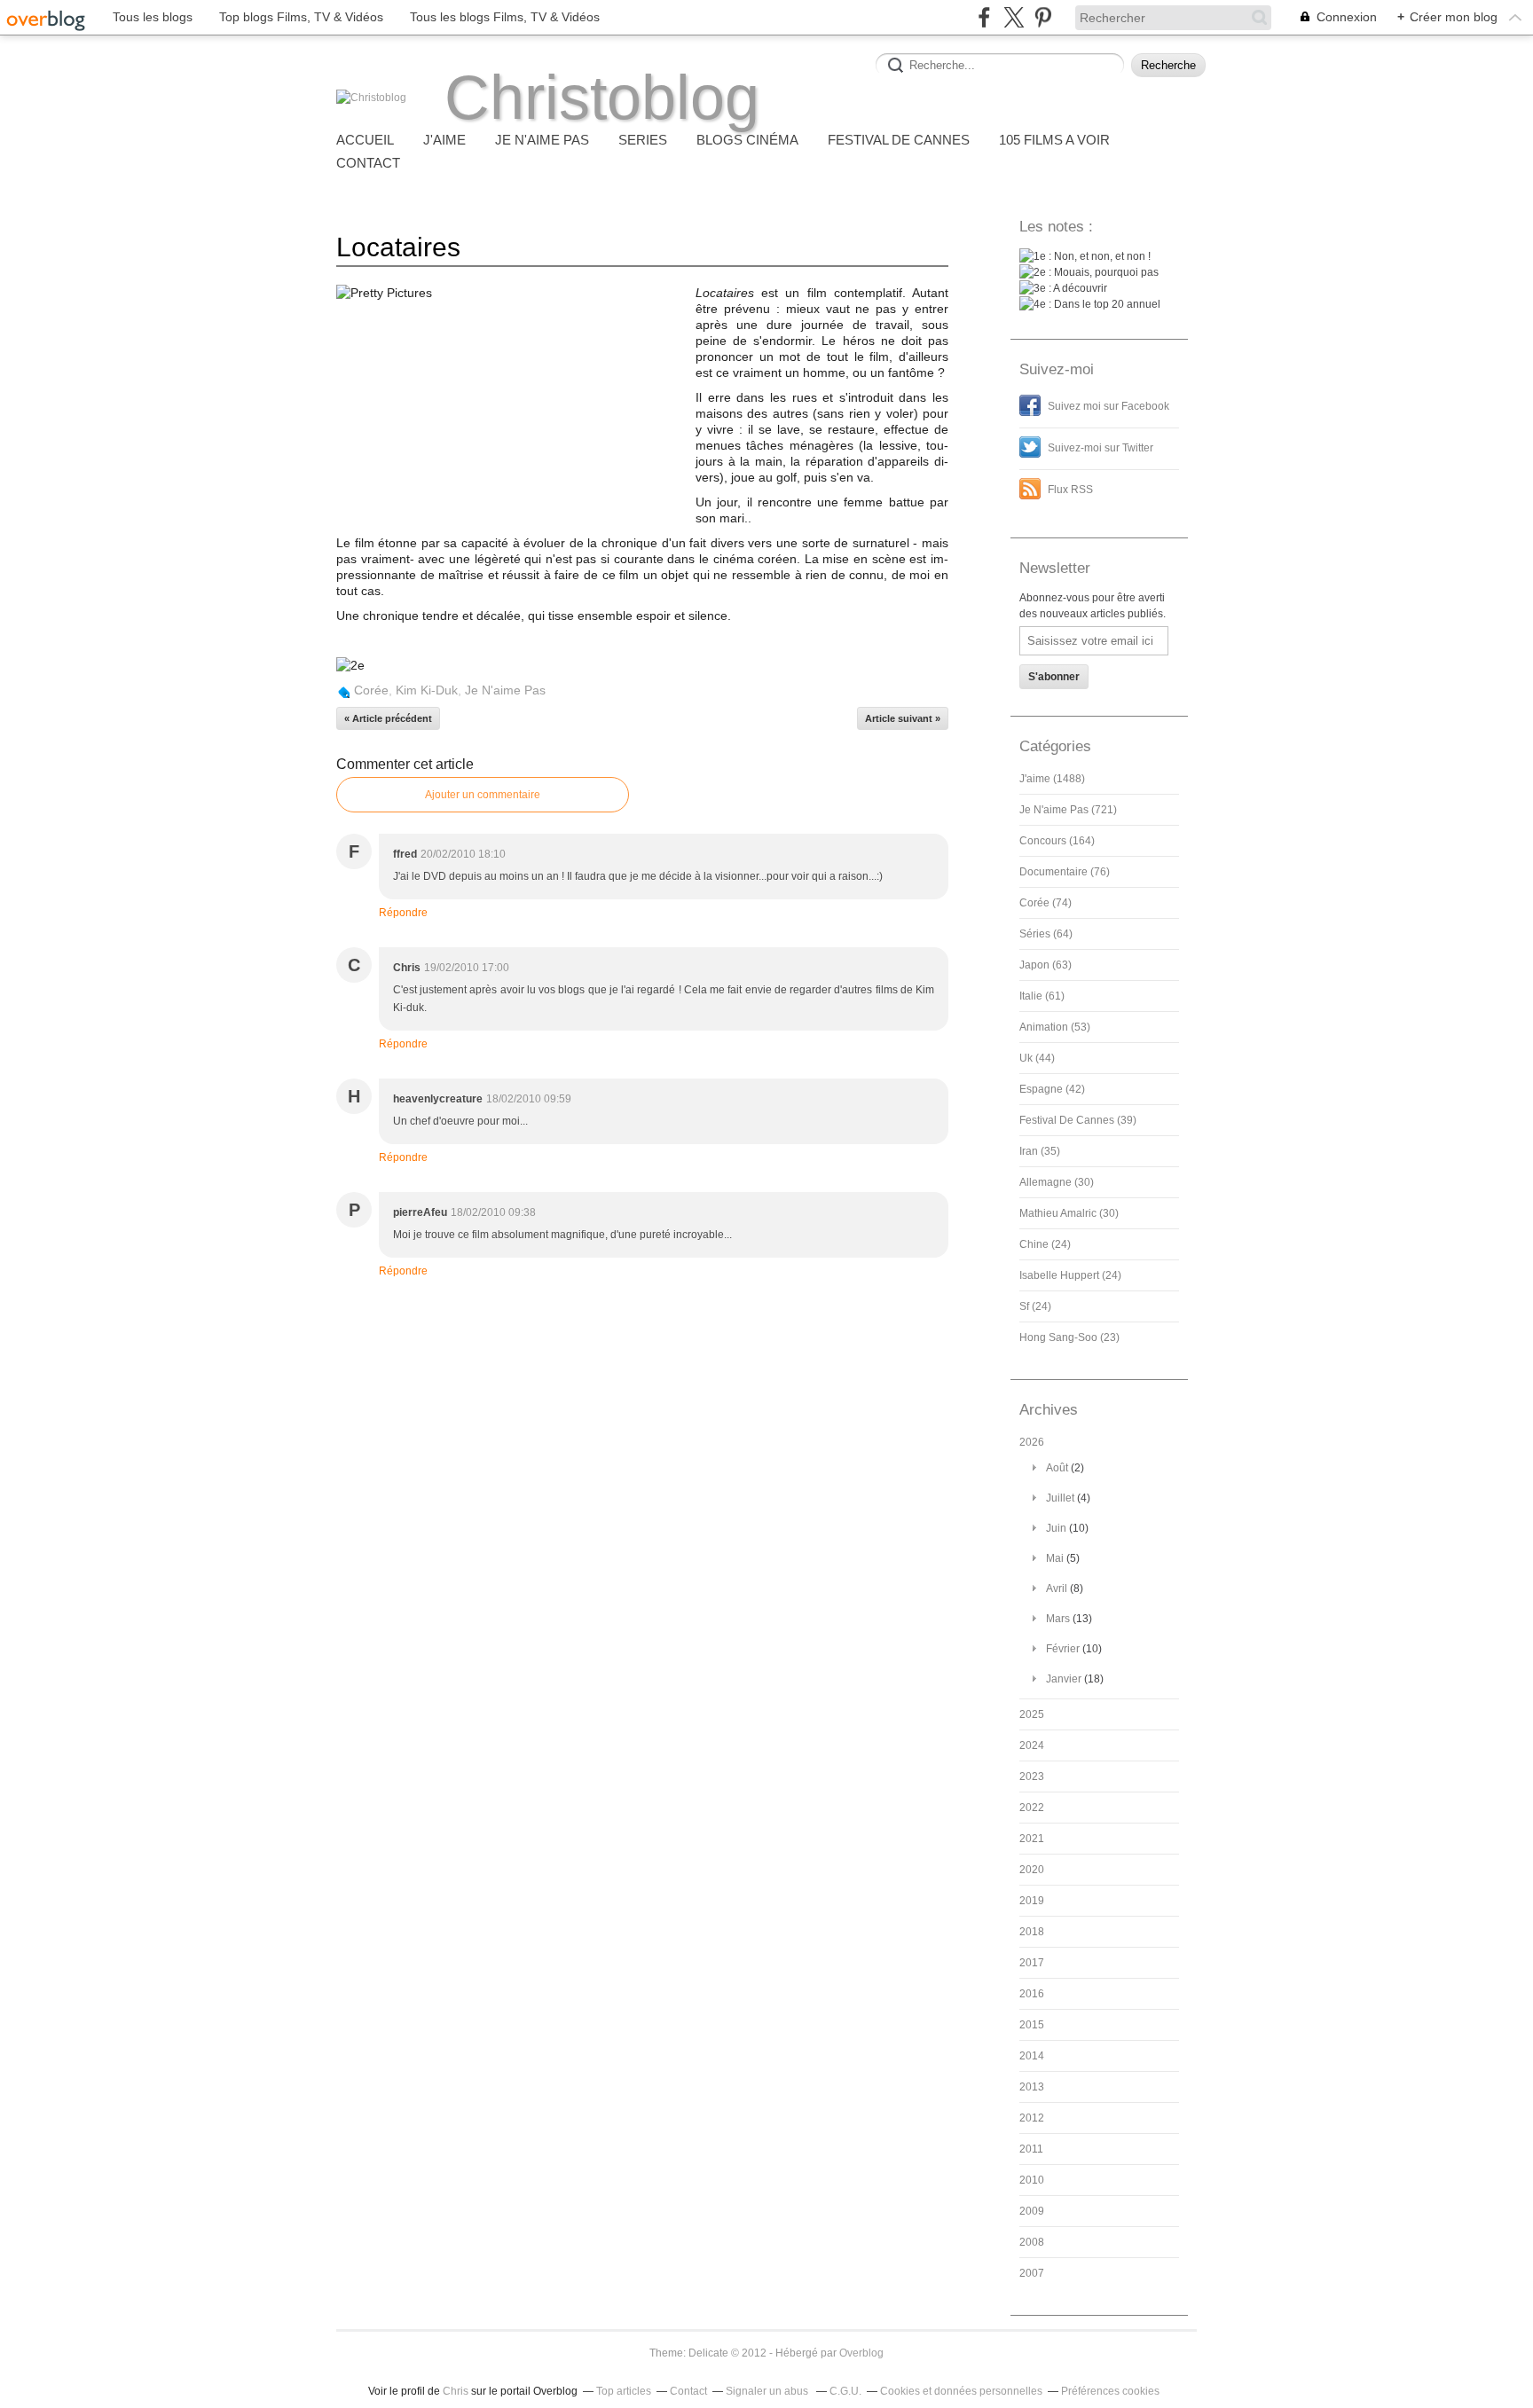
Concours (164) (1057, 841)
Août (1057, 1468)
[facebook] (984, 17)
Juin (1056, 1528)
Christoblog (602, 98)
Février (1063, 1649)
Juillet (1060, 1498)
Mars (1058, 1619)
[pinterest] (1043, 17)
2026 (1032, 1442)
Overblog (861, 2353)
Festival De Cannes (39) (1078, 1120)
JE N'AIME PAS (542, 140)
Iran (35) (1040, 1151)
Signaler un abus (768, 2391)
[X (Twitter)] (1014, 17)
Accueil (365, 140)
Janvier (1064, 1679)
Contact (368, 163)
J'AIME (444, 140)
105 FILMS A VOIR (1054, 140)
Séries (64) (1046, 934)
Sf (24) (1035, 1306)
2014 (1032, 2056)
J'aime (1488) (1052, 779)
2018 (1032, 1932)
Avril (1057, 1588)
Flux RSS (1070, 490)
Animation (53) (1055, 1027)
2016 (1032, 1994)
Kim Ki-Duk (427, 690)
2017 (1032, 1963)
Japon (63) (1046, 965)
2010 (1032, 2180)
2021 (1032, 1839)
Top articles (624, 2391)
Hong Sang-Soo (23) (1069, 1337)
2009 (1032, 2211)
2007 (1032, 2273)
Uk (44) (1037, 1058)
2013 (1032, 2087)
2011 (1031, 2149)
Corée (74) (1046, 903)
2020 (1032, 1870)
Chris (456, 2391)
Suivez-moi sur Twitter (1101, 448)
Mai (1055, 1558)
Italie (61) (1042, 996)
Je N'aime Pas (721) (1068, 810)
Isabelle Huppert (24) (1070, 1275)
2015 (1032, 2025)
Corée (371, 690)
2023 (1032, 1777)
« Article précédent (388, 718)
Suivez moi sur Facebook (1108, 406)
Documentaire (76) (1065, 872)
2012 (1032, 2118)
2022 (1032, 1808)
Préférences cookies (1110, 2391)
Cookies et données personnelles (961, 2391)
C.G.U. (845, 2391)
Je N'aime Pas (505, 690)
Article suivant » (903, 718)
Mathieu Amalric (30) (1069, 1213)
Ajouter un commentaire (483, 795)
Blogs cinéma (747, 140)
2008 (1032, 2242)
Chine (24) (1045, 1244)
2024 (1032, 1745)
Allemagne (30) (1057, 1182)
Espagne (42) (1052, 1089)
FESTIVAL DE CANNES (899, 140)
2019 (1032, 1901)
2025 (1032, 1714)
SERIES (643, 140)
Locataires (398, 247)
